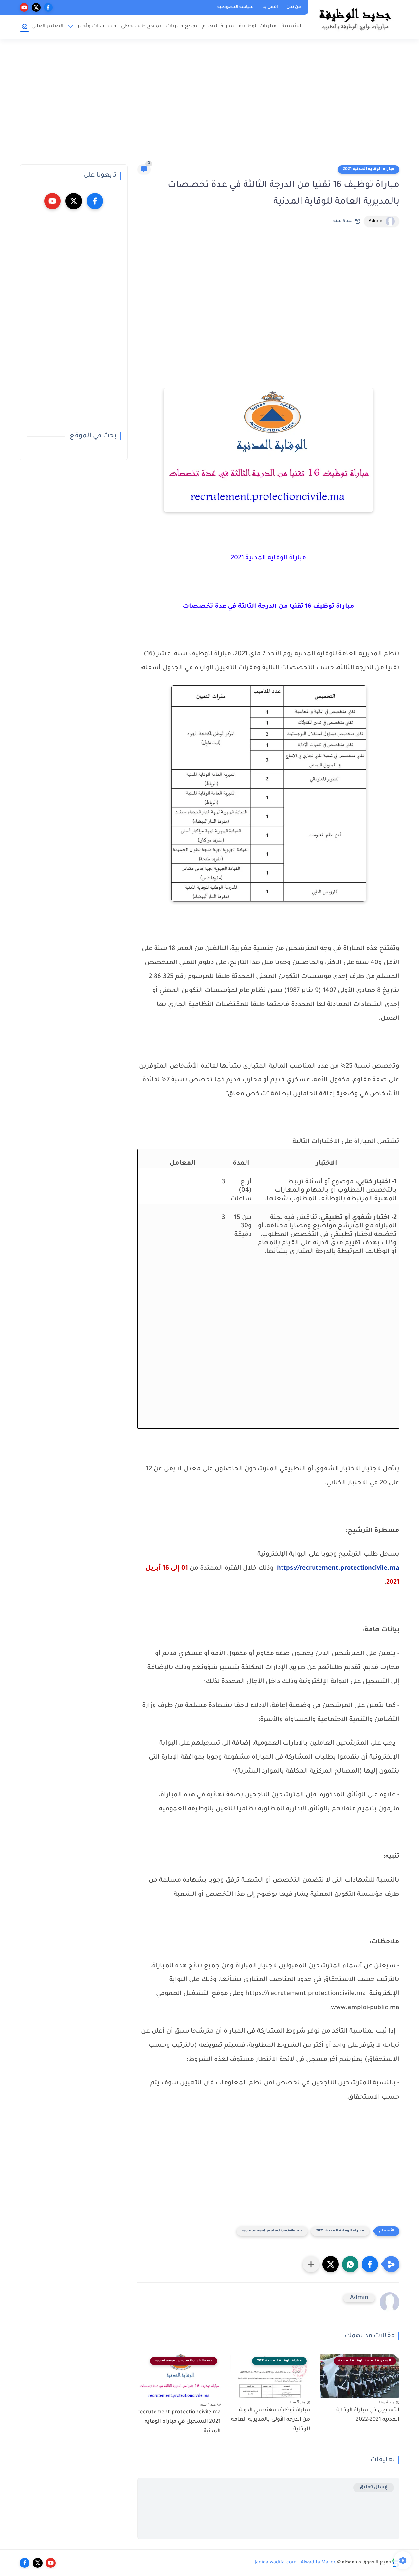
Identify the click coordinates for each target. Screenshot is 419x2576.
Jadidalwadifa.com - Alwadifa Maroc (295, 2563)
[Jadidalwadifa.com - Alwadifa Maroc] (355, 19)
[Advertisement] (209, 105)
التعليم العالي (47, 26)
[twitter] (36, 7)
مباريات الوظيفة (258, 26)
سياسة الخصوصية (236, 7)
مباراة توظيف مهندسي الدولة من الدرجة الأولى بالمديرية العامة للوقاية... (271, 2420)
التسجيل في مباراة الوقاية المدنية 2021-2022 (368, 2415)
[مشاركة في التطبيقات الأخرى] (311, 2264)
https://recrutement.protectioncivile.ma (338, 1569)
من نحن (294, 7)
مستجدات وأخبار (97, 26)
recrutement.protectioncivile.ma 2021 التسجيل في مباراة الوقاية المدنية (179, 2422)
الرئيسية (291, 26)
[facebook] (48, 7)
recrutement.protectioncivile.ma (272, 2231)
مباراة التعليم (218, 26)
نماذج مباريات (182, 26)
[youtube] (24, 7)
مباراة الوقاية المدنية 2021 (369, 169)
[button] (370, 2264)
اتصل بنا (270, 7)
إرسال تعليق (374, 2487)
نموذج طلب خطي (141, 26)
